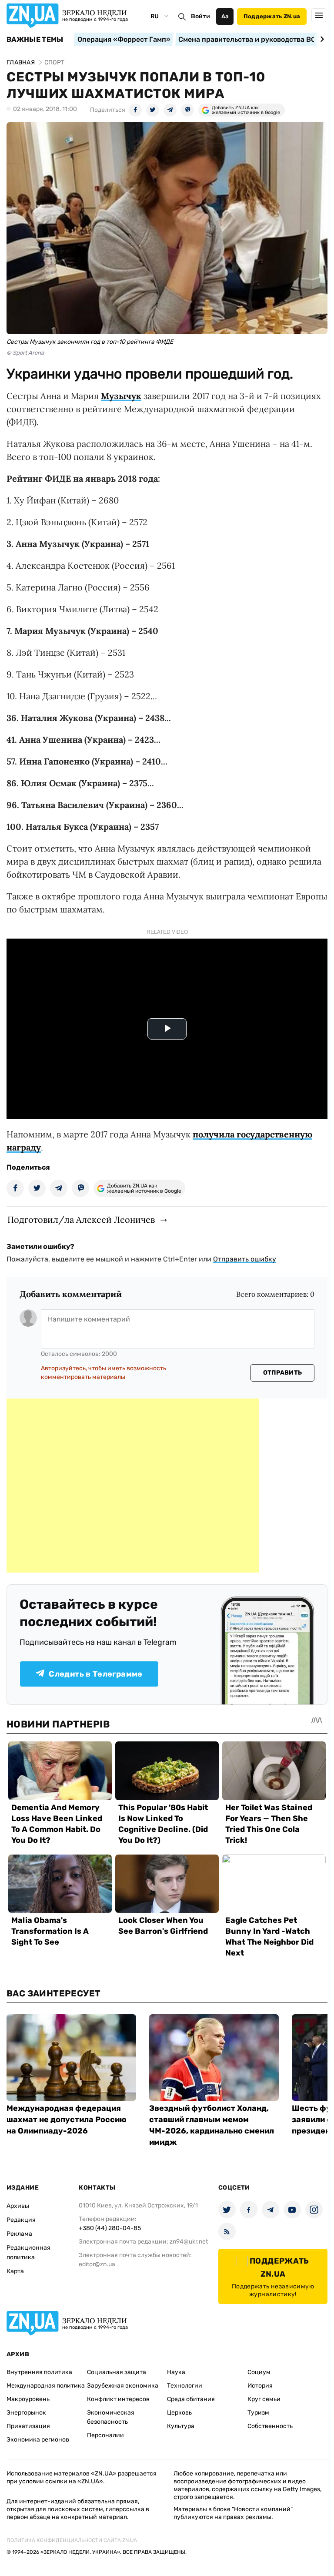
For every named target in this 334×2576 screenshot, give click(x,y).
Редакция (21, 2220)
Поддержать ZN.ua (272, 16)
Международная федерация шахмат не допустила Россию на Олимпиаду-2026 (67, 2120)
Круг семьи (264, 2399)
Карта (15, 2271)
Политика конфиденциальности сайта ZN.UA (72, 2540)
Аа (225, 16)
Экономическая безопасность (111, 2417)
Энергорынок (26, 2413)
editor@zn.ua (97, 2264)
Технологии (185, 2386)
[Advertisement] (133, 1486)
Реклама (19, 2234)
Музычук (121, 396)
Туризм (258, 2413)
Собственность (270, 2426)
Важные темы (35, 40)
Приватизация (28, 2426)
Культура (181, 2426)
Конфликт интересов (118, 2399)
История (260, 2386)
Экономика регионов (38, 2440)
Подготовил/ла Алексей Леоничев (81, 1219)
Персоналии (105, 2435)
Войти (200, 16)
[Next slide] (321, 39)
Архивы (18, 2206)
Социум (259, 2372)
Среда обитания (191, 2399)
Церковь (179, 2413)
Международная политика (46, 2386)
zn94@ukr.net (189, 2242)
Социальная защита (117, 2372)
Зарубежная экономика (123, 2386)
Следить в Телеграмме (95, 1674)
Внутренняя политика (39, 2372)
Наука (176, 2372)
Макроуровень (28, 2399)
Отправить (283, 1373)
